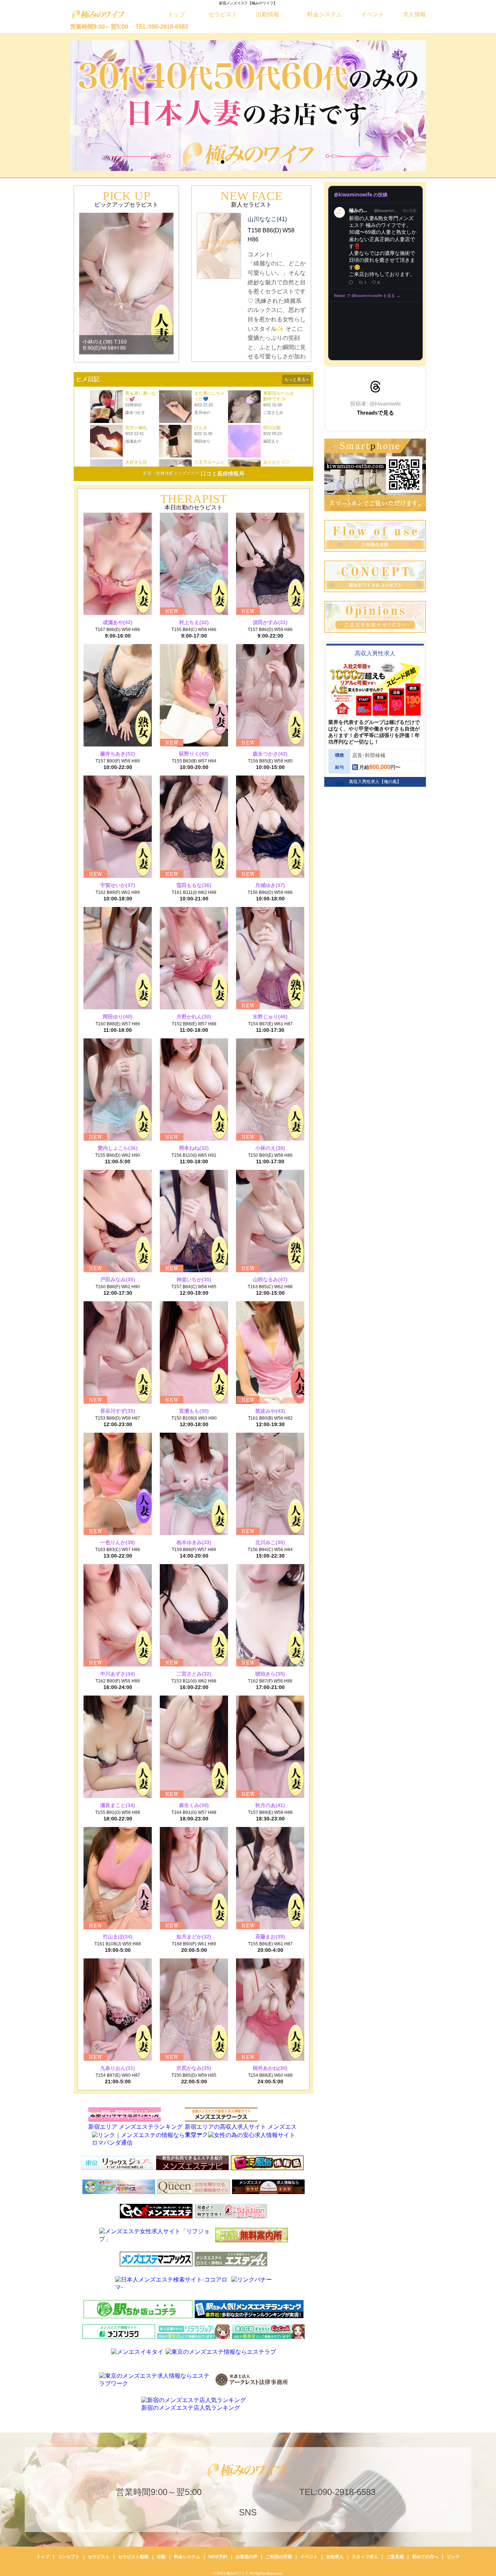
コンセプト (69, 2557)
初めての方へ (425, 2557)
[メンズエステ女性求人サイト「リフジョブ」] (231, 2239)
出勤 (161, 2557)
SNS (248, 2512)
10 (281, 162)
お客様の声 (247, 2557)
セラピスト (223, 14)
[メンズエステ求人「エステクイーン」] (119, 2216)
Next (413, 106)
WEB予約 (218, 2557)
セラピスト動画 (133, 2557)
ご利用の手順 (279, 2557)
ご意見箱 (395, 2557)
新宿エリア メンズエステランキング (135, 2127)
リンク (453, 2557)
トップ (176, 14)
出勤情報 (268, 14)
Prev (83, 106)
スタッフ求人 (365, 2557)
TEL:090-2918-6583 (162, 27)
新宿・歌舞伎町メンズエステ (171, 473)
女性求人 (335, 2557)
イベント (373, 14)
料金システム (325, 14)
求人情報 (414, 14)
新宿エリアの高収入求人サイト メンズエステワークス (241, 2131)
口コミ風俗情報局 (223, 474)
